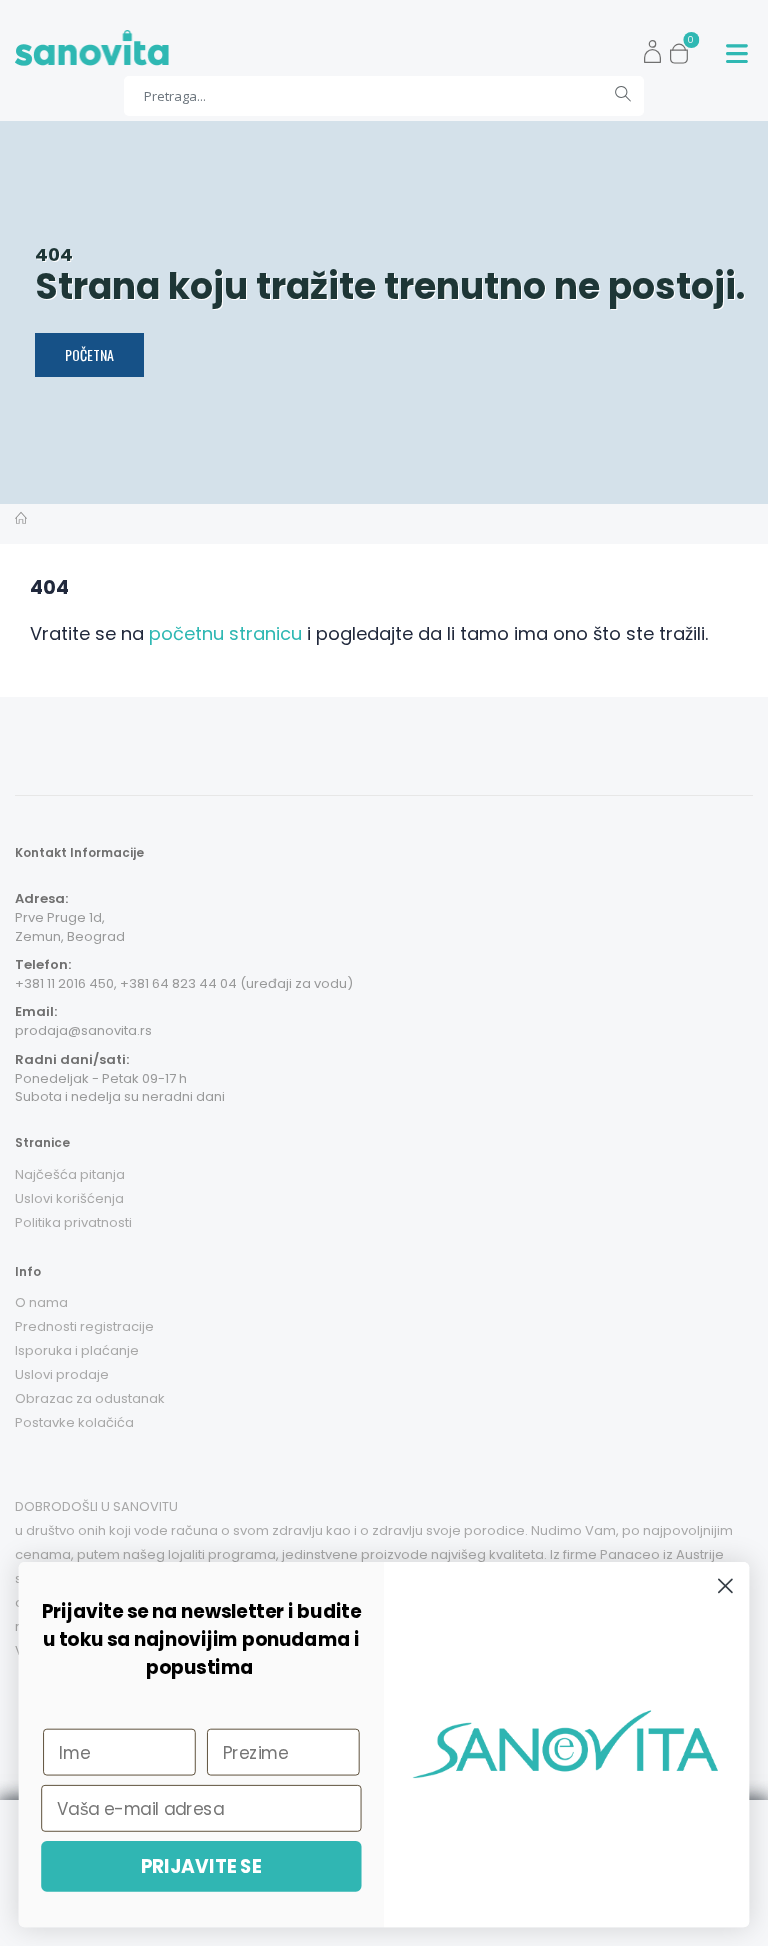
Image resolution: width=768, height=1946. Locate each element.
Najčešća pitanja (70, 1174)
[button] (684, 48)
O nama (41, 1302)
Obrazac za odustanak (90, 1398)
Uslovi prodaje (62, 1374)
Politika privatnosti (73, 1222)
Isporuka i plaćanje (77, 1350)
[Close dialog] (725, 1585)
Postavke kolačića (74, 1422)
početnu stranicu (225, 633)
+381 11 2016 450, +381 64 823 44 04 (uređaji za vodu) (184, 983)
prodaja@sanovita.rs (83, 1030)
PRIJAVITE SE (201, 1866)
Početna (89, 354)
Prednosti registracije (84, 1326)
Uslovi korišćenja (69, 1198)
